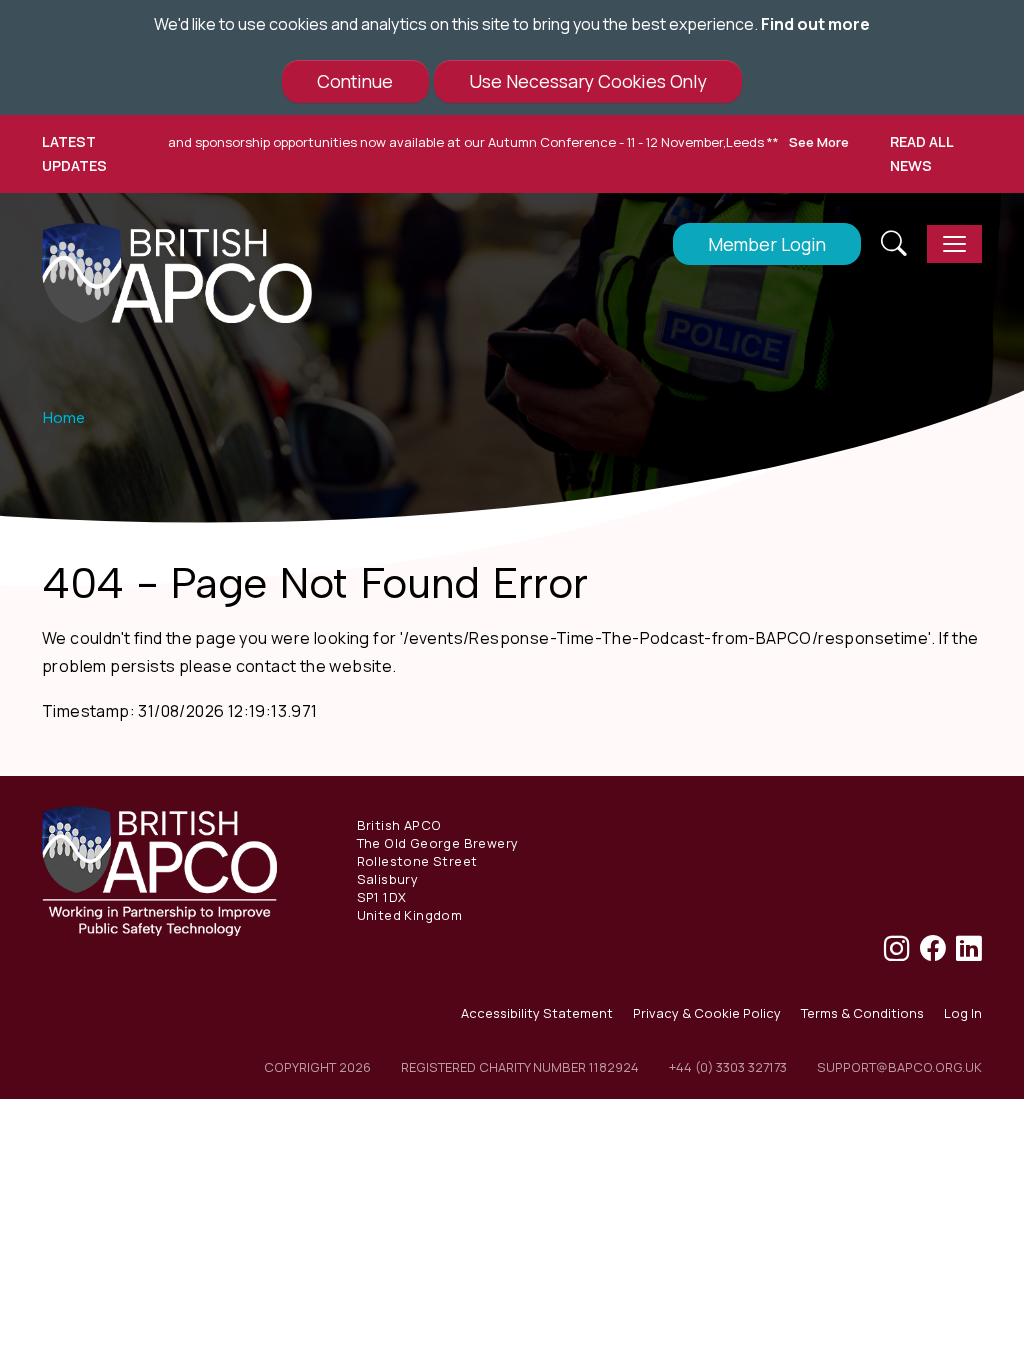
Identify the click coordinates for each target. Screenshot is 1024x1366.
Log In (963, 1013)
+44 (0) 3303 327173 (728, 1067)
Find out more (815, 24)
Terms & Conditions (862, 1013)
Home (63, 417)
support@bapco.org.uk (899, 1067)
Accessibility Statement (537, 1013)
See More (795, 142)
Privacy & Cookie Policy (707, 1013)
